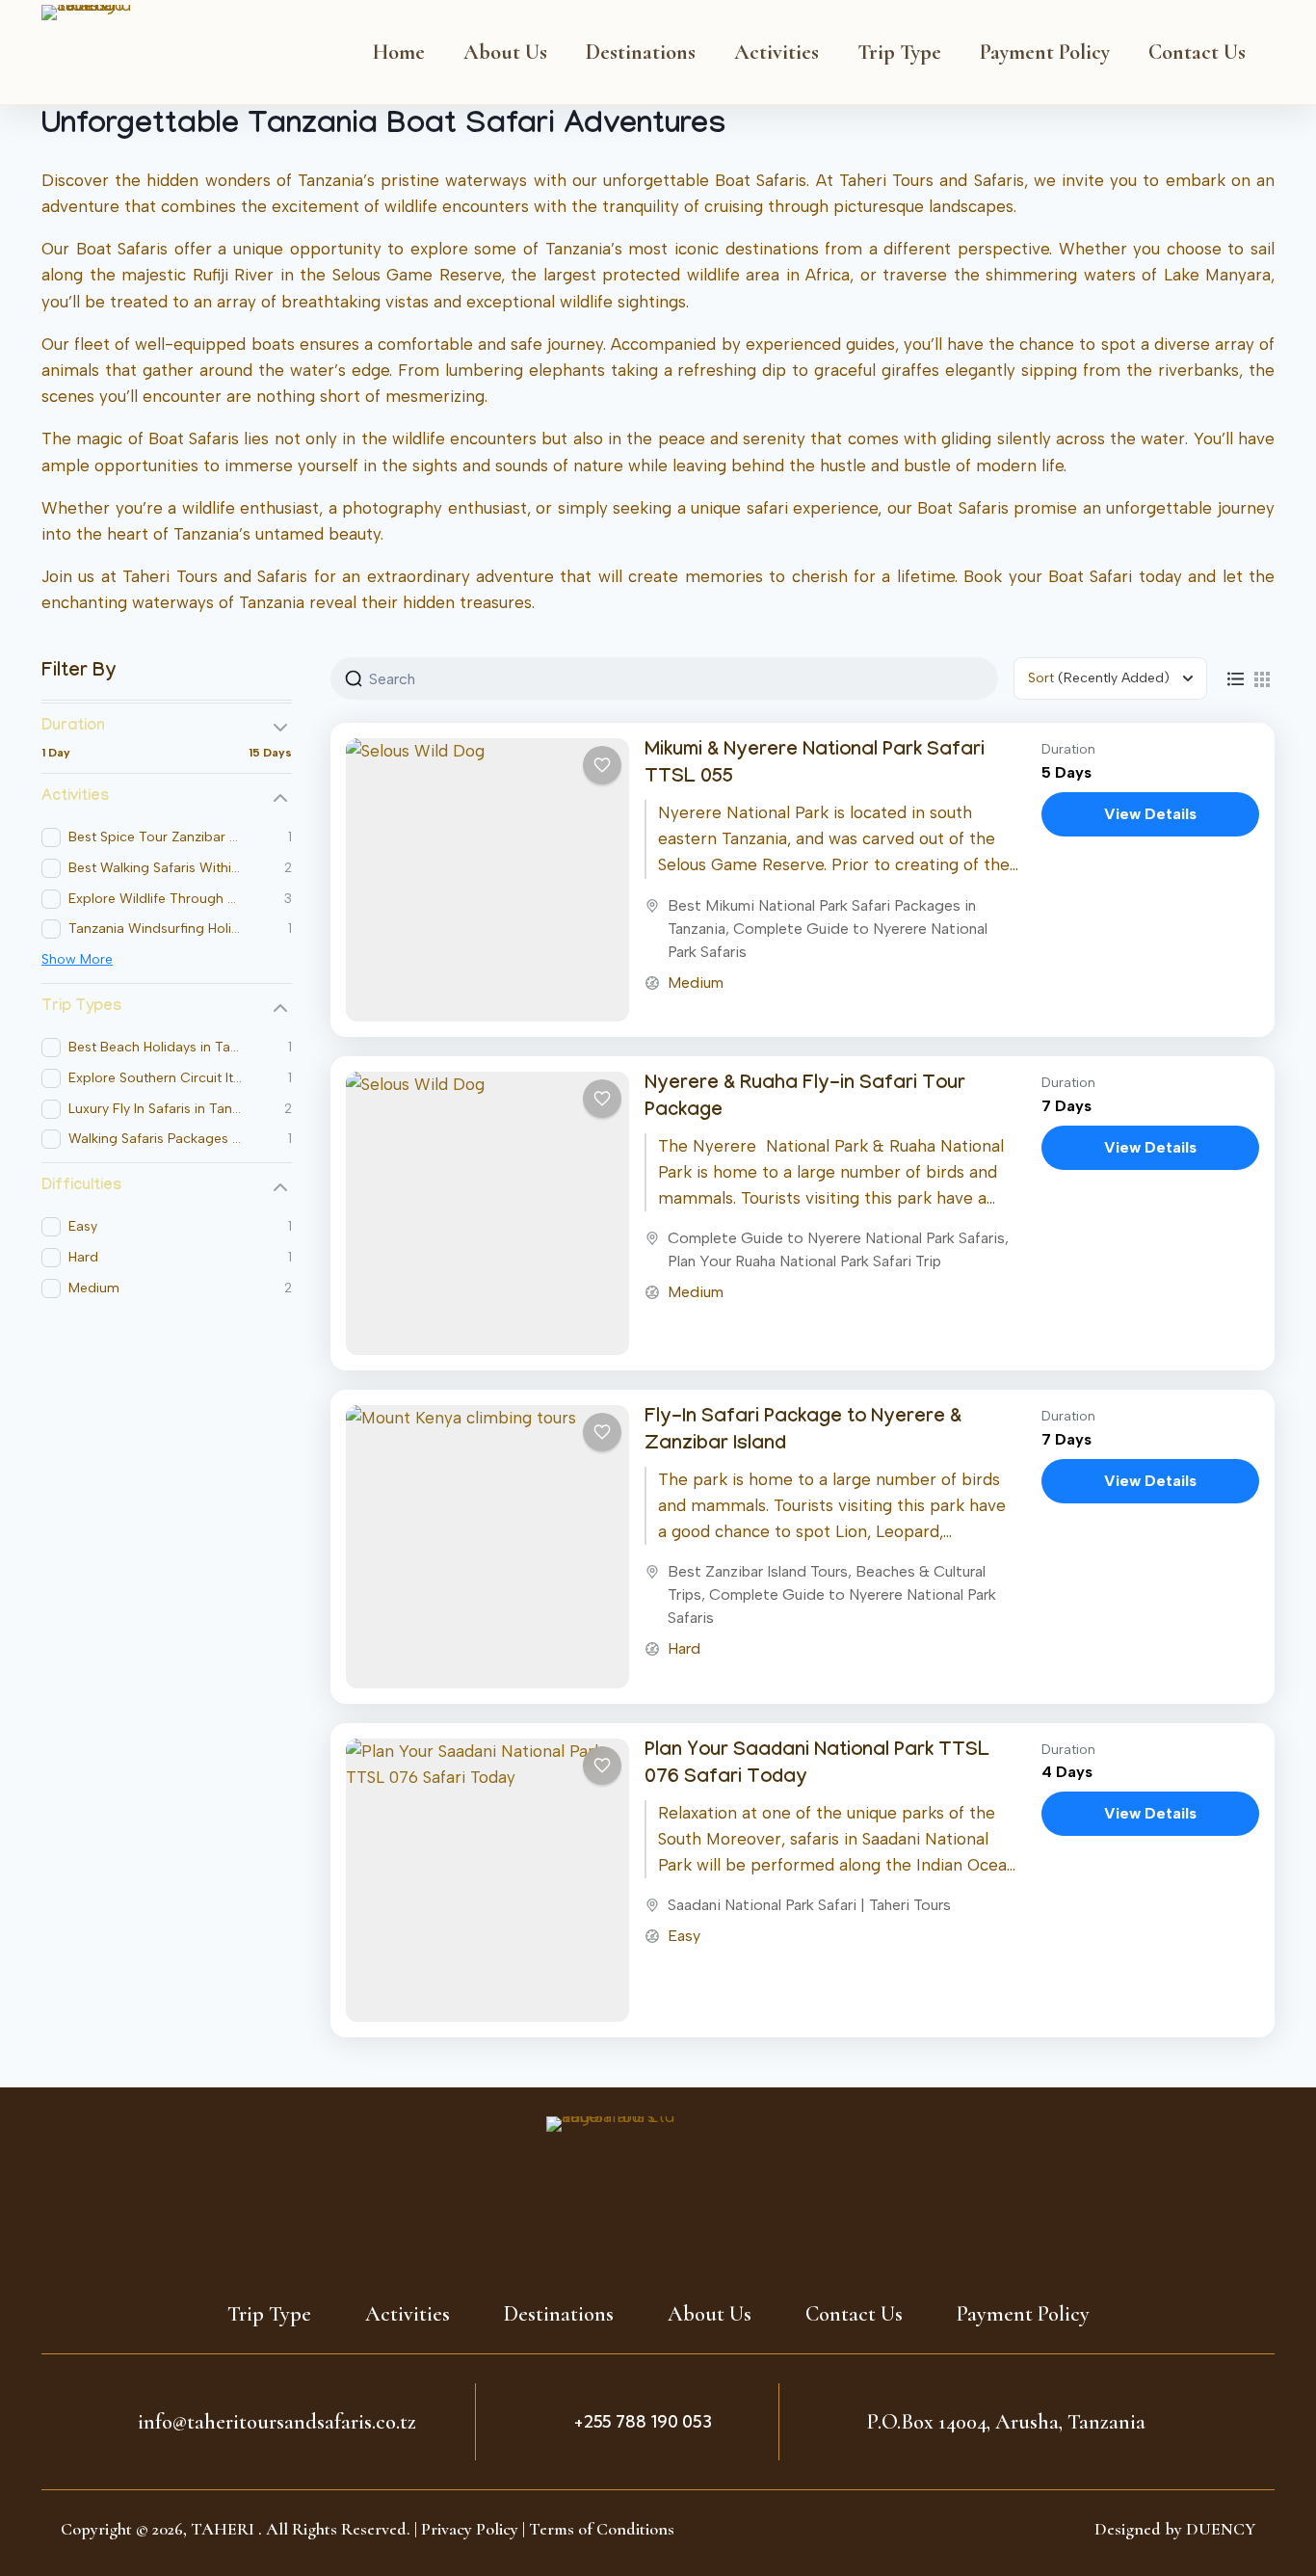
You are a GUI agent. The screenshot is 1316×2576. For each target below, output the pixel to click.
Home (399, 52)
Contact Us (1197, 52)
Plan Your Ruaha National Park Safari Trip (804, 1261)
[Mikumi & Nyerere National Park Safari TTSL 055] (487, 880)
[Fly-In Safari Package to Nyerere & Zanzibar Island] (487, 1547)
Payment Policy (1045, 52)
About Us (505, 52)
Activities (776, 52)
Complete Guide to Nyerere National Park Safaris (836, 1238)
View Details (1150, 814)
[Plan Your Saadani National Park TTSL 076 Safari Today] (487, 1880)
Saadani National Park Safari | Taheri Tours (809, 1905)
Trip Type (899, 52)
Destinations (641, 52)
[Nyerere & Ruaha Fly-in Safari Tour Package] (487, 1213)
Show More (77, 959)
